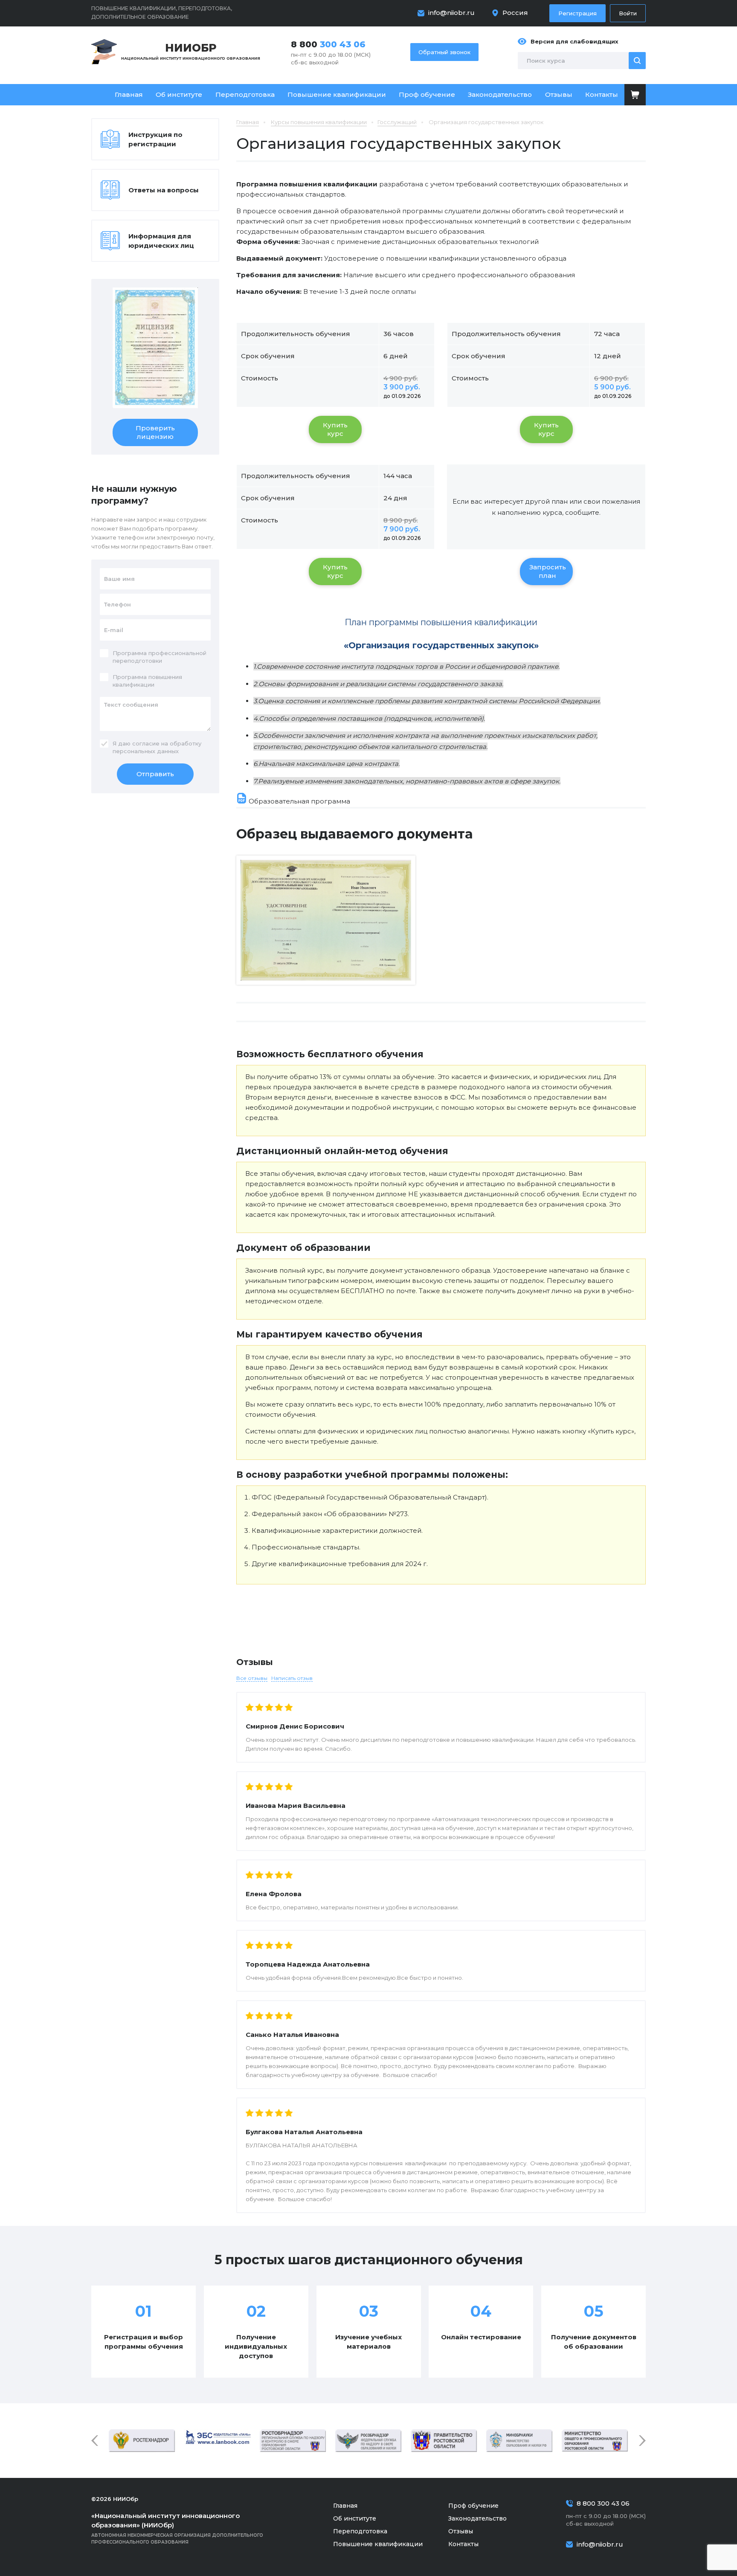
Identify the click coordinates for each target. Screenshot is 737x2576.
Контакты (602, 94)
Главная (129, 94)
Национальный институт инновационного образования (191, 51)
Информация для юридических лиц (161, 241)
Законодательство (500, 94)
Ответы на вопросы (164, 190)
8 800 (328, 44)
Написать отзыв (292, 1678)
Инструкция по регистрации (155, 139)
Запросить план (548, 571)
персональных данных (146, 751)
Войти (628, 13)
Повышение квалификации (337, 94)
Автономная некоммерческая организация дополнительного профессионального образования (177, 2528)
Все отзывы (252, 1678)
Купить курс (335, 429)
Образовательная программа (299, 801)
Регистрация (577, 13)
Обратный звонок (444, 52)
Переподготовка (245, 94)
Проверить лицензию (155, 432)
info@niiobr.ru (451, 13)
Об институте (179, 94)
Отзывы (559, 94)
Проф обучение (427, 94)
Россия (515, 13)
